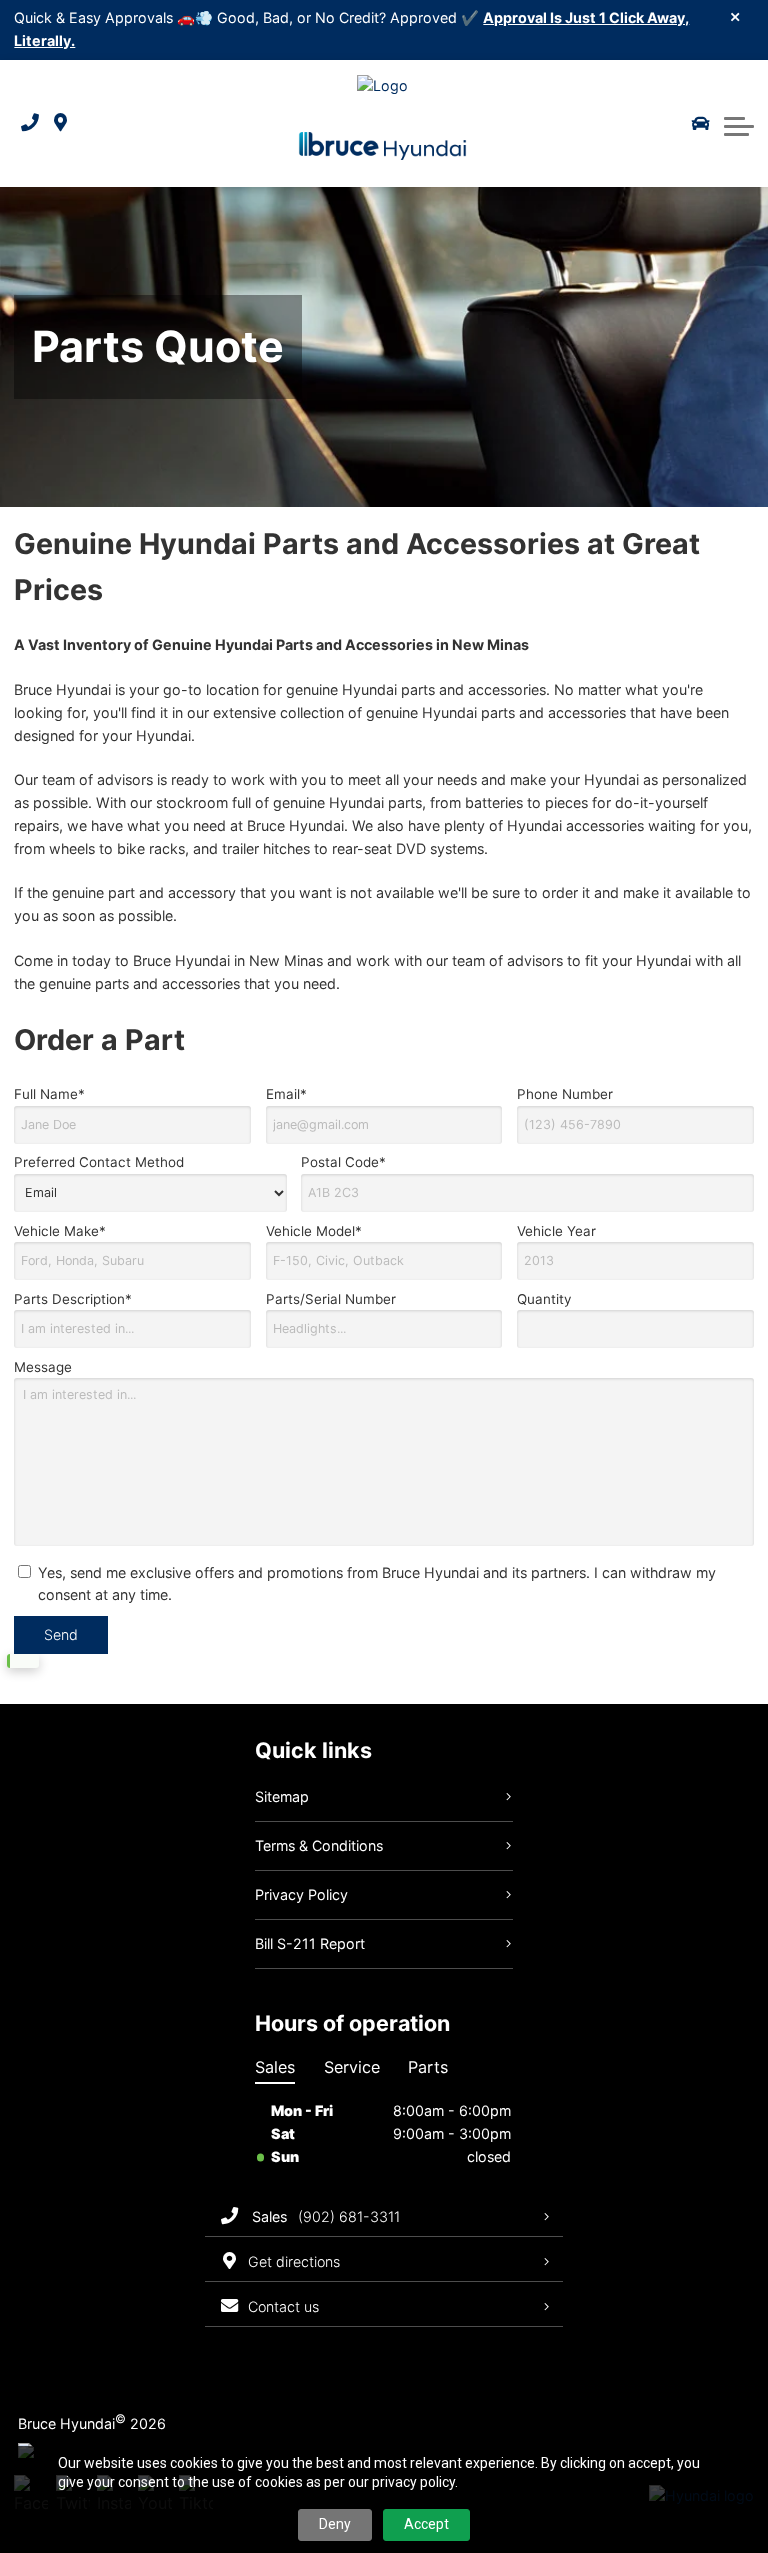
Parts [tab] (428, 2067)
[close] (735, 16)
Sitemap (282, 1796)
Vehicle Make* (60, 1231)
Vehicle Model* (314, 1231)
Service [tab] (352, 2067)
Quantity (544, 1299)
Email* (286, 1094)
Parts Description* (73, 1299)
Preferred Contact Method (99, 1162)
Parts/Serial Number (331, 1299)
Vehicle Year (556, 1231)
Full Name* (49, 1094)
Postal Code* (343, 1162)
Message (43, 1367)
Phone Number (565, 1094)
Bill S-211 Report (310, 1943)
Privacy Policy (301, 1894)
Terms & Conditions (319, 1845)
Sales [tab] (275, 2067)
